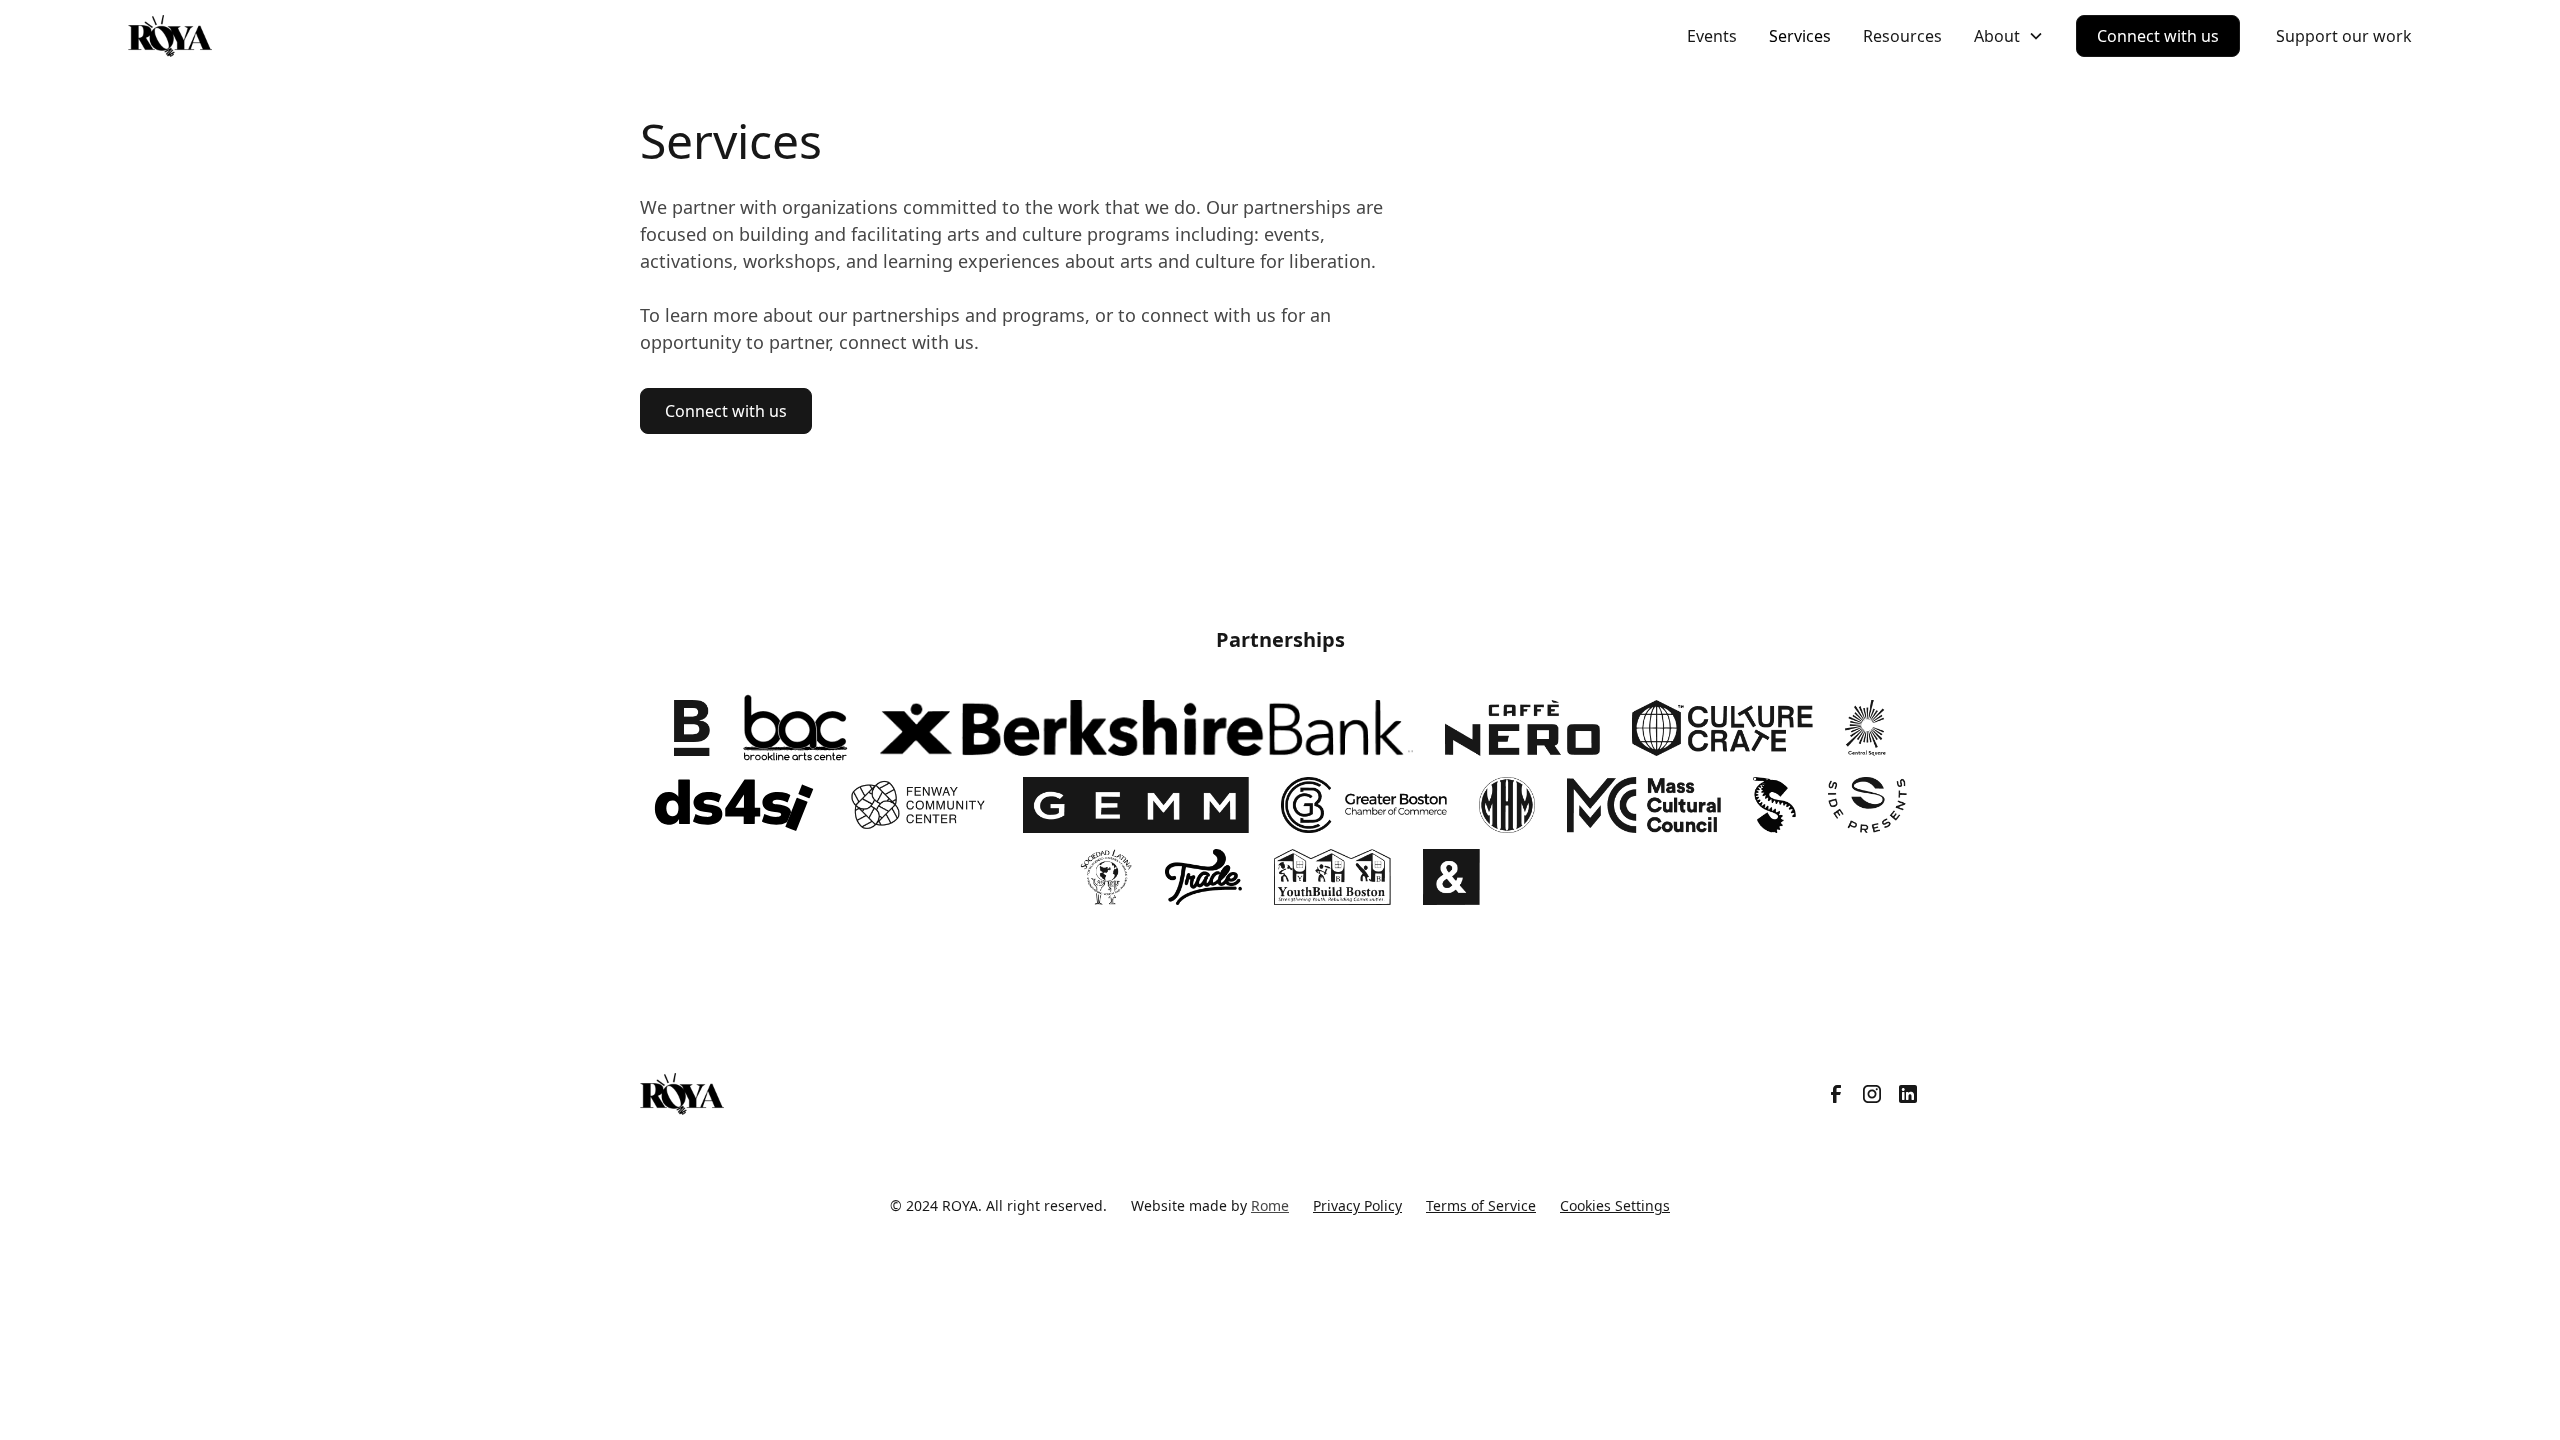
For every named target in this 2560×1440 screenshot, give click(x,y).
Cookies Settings (1615, 1205)
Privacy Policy (1357, 1205)
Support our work (2344, 36)
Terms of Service (1481, 1205)
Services (1800, 36)
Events (1712, 36)
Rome (1270, 1205)
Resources (1902, 36)
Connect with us (2158, 36)
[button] (2009, 36)
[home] (170, 36)
